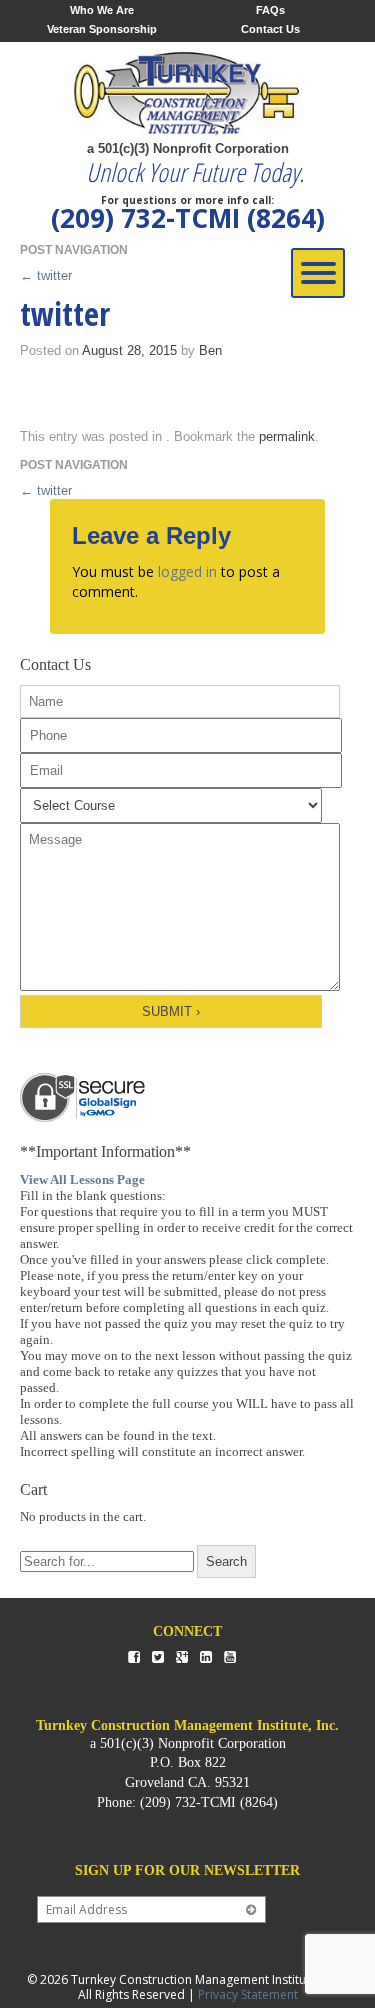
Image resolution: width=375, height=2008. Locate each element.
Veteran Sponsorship (102, 29)
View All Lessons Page (82, 1179)
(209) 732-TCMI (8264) (188, 218)
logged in (187, 571)
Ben (210, 350)
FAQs (270, 10)
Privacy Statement (248, 1994)
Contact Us (270, 29)
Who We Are (102, 10)
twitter (46, 275)
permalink (287, 436)
